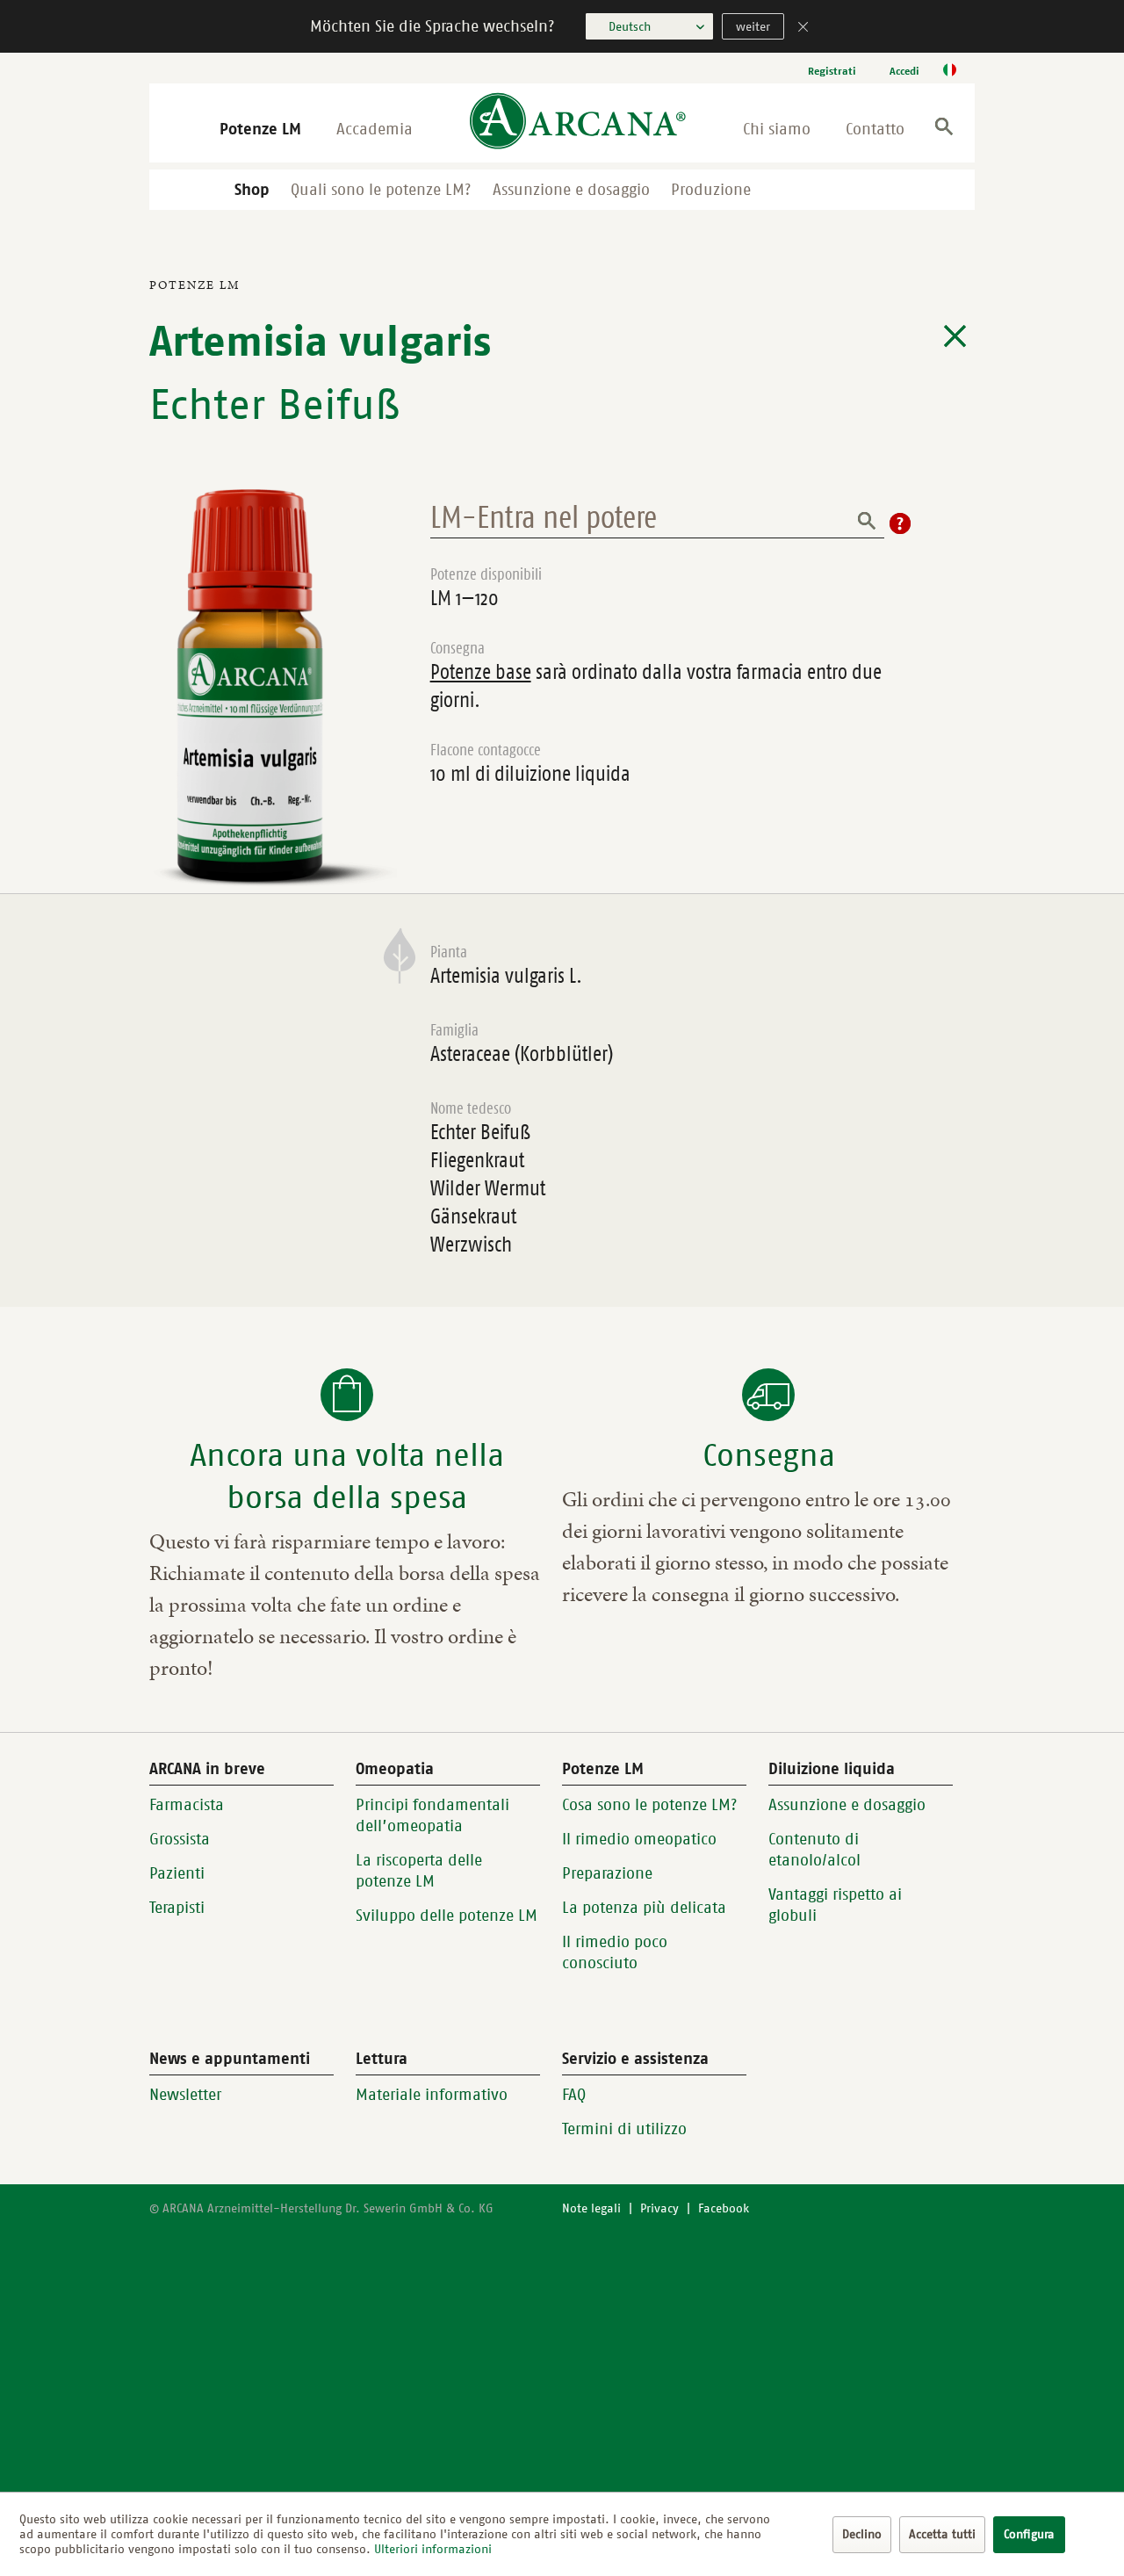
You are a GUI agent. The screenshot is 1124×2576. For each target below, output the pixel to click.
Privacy (659, 2208)
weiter (753, 27)
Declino (862, 2534)
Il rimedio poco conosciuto (615, 1952)
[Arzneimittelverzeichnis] (955, 336)
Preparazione (607, 1873)
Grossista (180, 1839)
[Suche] (944, 130)
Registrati (832, 71)
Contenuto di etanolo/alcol (814, 1850)
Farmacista (187, 1805)
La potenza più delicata (644, 1908)
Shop (252, 190)
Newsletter (185, 2095)
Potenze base (481, 672)
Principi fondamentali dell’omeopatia (432, 1815)
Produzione (711, 190)
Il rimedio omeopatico (639, 1839)
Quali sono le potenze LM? (381, 190)
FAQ (574, 2095)
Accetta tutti (942, 2534)
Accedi (904, 71)
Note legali (591, 2208)
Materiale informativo (432, 2095)
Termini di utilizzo (624, 2129)
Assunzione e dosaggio (571, 190)
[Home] (578, 123)
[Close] (803, 29)
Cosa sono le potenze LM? (650, 1805)
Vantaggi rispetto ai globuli (835, 1905)
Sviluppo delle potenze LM (447, 1916)
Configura (1029, 2534)
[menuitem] (832, 71)
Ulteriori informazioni (433, 2549)
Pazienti (177, 1873)
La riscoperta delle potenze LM (419, 1871)
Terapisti (177, 1908)
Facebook (724, 2208)
